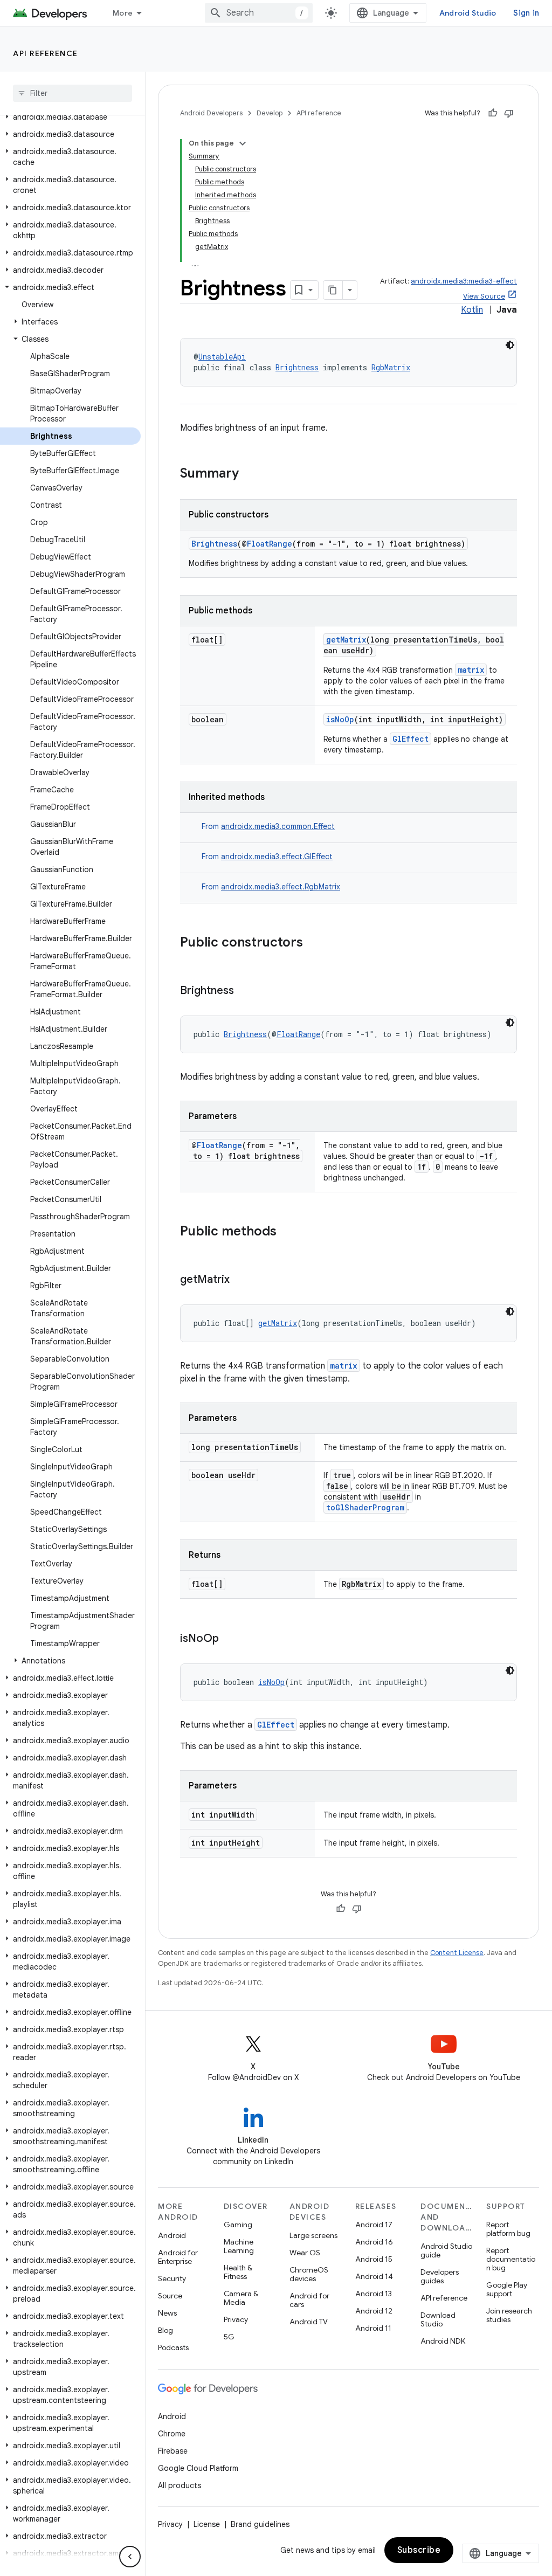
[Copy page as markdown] (333, 290)
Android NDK (443, 2341)
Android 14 (374, 2276)
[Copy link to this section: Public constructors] (314, 943)
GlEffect (410, 739)
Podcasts (173, 2347)
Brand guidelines (260, 2524)
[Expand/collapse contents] (243, 143)
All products (180, 2485)
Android (172, 2235)
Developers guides (440, 2276)
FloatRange (270, 544)
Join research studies (509, 2315)
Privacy (236, 2319)
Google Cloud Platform (198, 2468)
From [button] (268, 826)
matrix (471, 670)
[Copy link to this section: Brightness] (245, 991)
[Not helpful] (509, 113)
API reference (46, 53)
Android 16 (374, 2242)
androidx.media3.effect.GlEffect (277, 857)
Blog (165, 2330)
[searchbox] (73, 93)
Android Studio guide (446, 2250)
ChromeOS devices (309, 2274)
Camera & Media (241, 2298)
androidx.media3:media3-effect (464, 281)
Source (170, 2296)
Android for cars (309, 2300)
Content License (457, 1953)
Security (172, 2278)
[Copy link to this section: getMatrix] (240, 1280)
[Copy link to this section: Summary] (250, 474)
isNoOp (340, 719)
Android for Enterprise (178, 2257)
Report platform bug (508, 2229)
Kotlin (472, 310)
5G (229, 2337)
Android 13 (374, 2294)
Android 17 (374, 2225)
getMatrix (346, 640)
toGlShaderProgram (365, 1507)
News (167, 2313)
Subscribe (419, 2550)
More (123, 13)
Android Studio (468, 13)
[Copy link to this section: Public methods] (287, 1232)
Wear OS (305, 2253)
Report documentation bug (511, 2259)
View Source (484, 296)
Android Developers (211, 113)
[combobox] (259, 13)
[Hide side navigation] (130, 2557)
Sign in (526, 13)
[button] (70, 117)
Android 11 (373, 2328)
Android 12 (374, 2311)
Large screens (313, 2235)
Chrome (172, 2434)
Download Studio (438, 2319)
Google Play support (507, 2289)
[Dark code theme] (510, 345)
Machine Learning (239, 2246)
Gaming (238, 2225)
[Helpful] (493, 113)
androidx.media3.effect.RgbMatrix (281, 887)
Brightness (297, 367)
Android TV (309, 2322)
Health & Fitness (238, 2272)
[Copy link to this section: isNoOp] (230, 1639)
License (207, 2524)
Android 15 (374, 2259)
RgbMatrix (391, 367)
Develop (270, 113)
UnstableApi (222, 357)
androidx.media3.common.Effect (278, 826)
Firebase (173, 2451)
